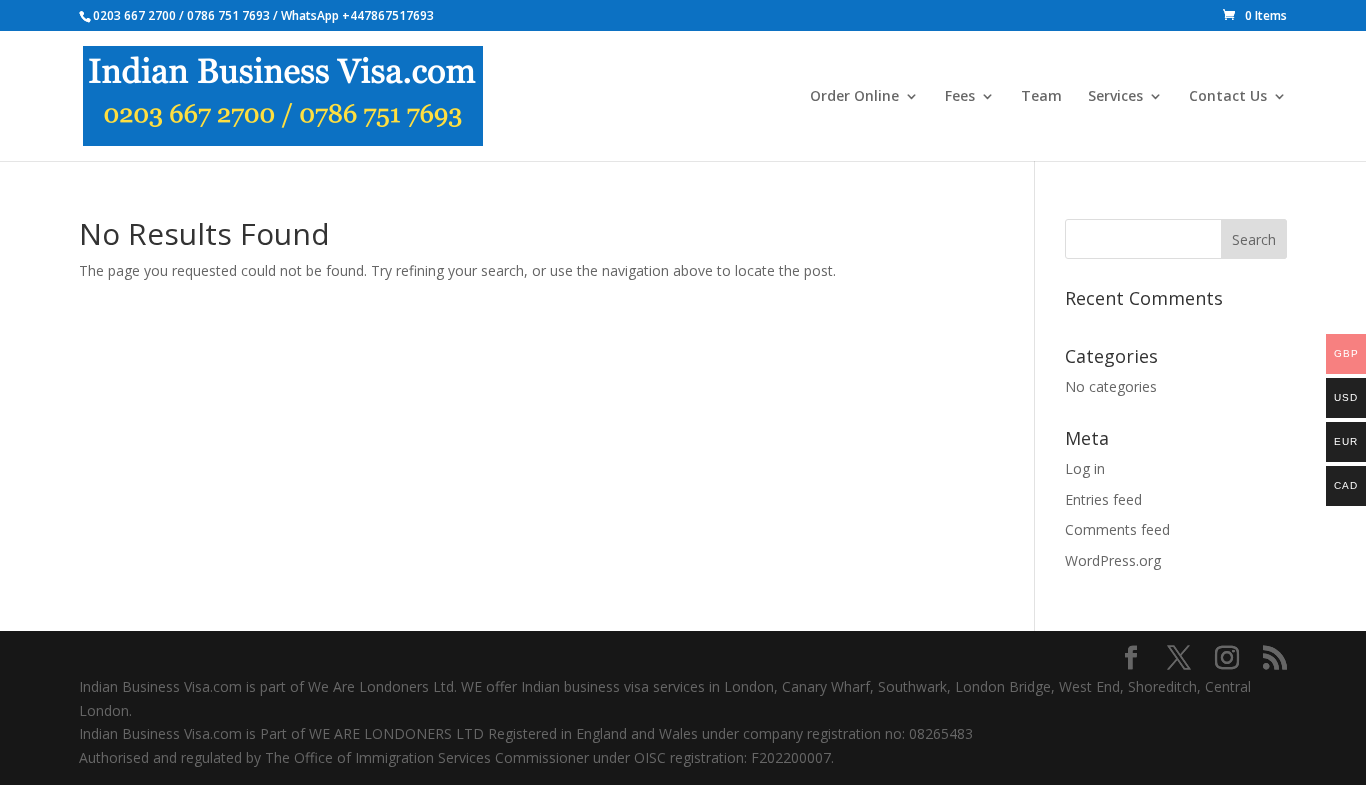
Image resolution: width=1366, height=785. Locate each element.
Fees (960, 97)
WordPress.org (1113, 560)
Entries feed (1103, 499)
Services (1115, 97)
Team (1041, 97)
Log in (1085, 468)
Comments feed (1117, 529)
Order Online (854, 97)
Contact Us (1228, 97)
